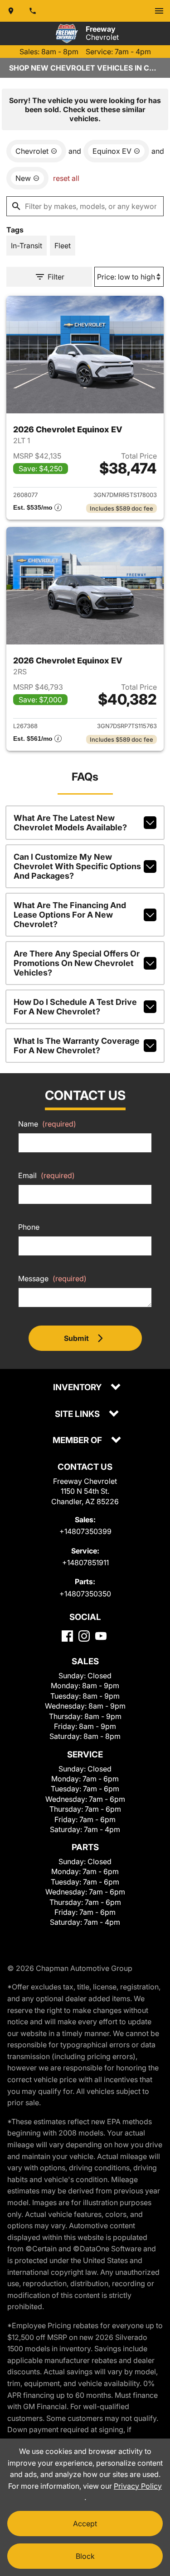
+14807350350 (85, 1594)
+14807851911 (85, 1563)
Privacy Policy (138, 2486)
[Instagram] (84, 1636)
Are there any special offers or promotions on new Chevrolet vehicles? (77, 963)
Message (52, 1279)
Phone (29, 1227)
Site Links (78, 1414)
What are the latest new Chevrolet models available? (70, 823)
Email (46, 1175)
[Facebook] (67, 1636)
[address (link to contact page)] (11, 11)
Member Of (78, 1441)
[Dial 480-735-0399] (33, 11)
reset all (66, 178)
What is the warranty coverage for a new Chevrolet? (77, 1046)
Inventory (78, 1388)
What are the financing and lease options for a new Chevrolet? (70, 915)
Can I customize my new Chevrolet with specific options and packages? (77, 866)
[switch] (159, 11)
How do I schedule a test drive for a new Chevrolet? (75, 1007)
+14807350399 (85, 1531)
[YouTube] (101, 1636)
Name (47, 1124)
